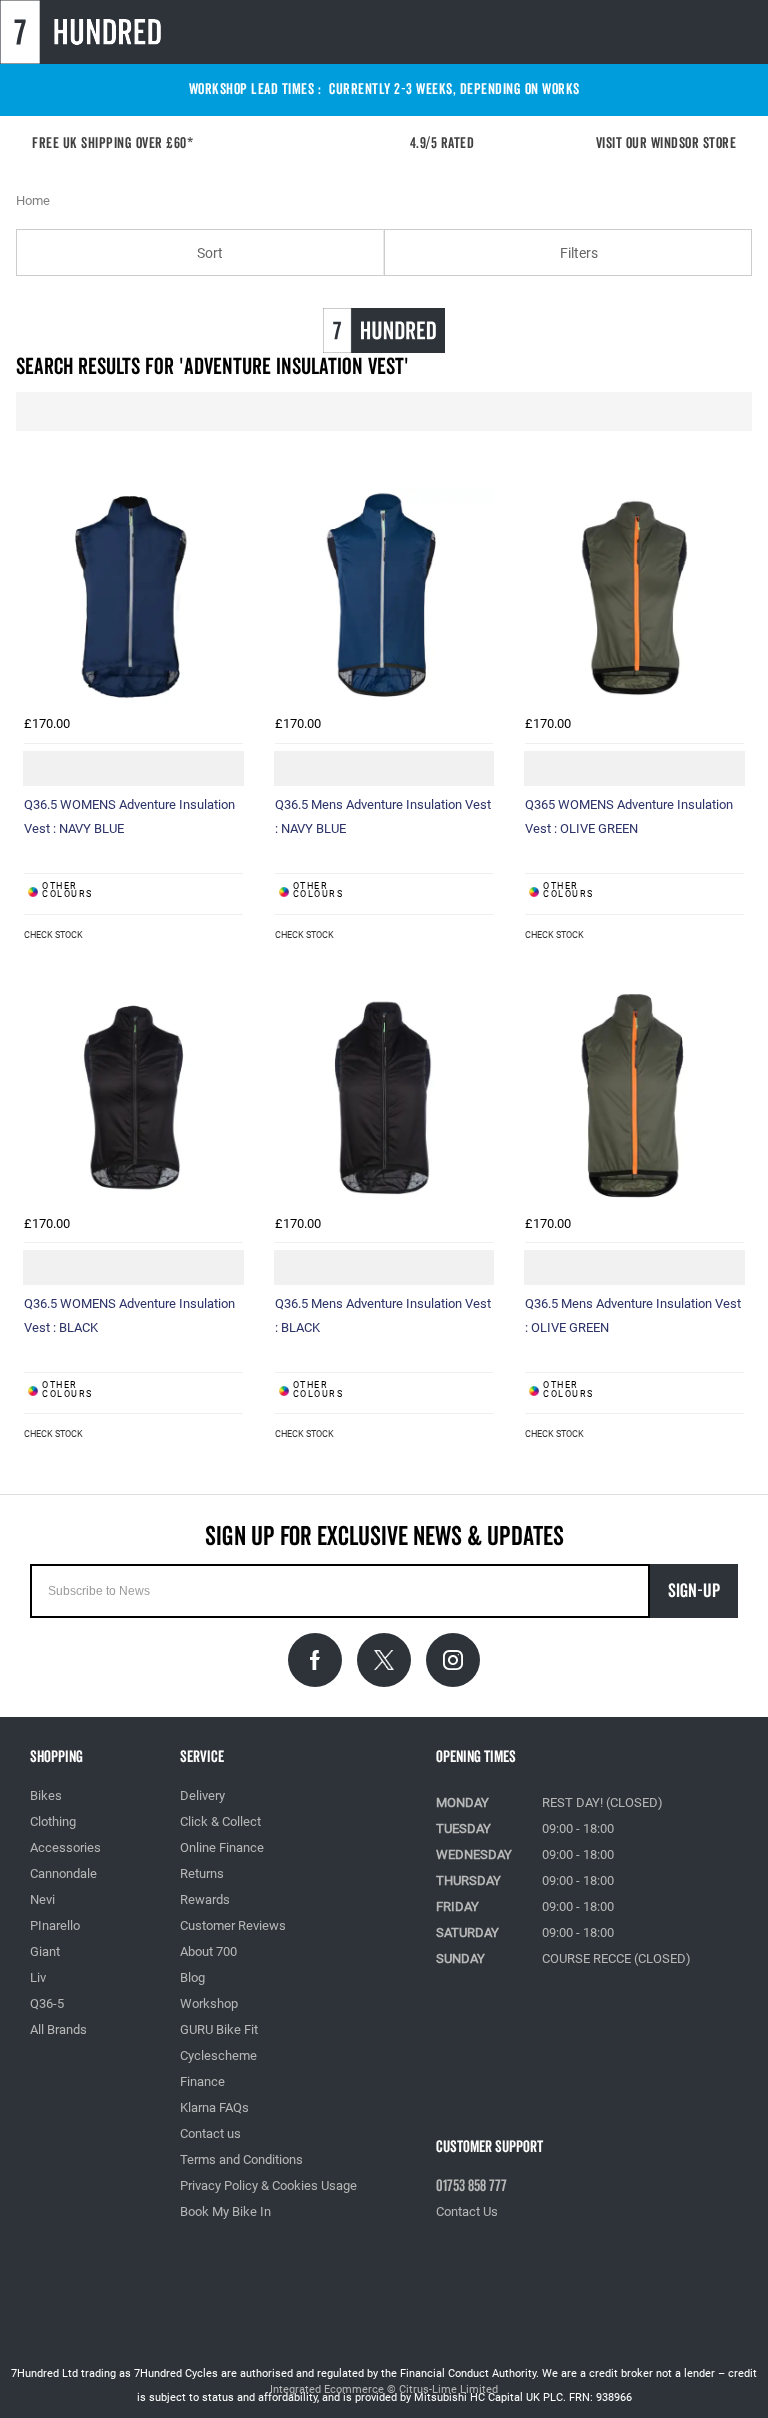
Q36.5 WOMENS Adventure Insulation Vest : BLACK (129, 1315)
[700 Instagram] (453, 1660)
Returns (202, 1873)
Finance (202, 2081)
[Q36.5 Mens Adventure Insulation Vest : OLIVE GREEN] (634, 1096)
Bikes (46, 1795)
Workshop (209, 2003)
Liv (38, 1977)
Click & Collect (220, 1821)
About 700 (208, 1951)
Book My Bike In (225, 2211)
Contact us (210, 2133)
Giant (45, 1951)
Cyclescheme (218, 2055)
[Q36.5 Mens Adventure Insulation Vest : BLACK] (384, 1096)
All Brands (58, 2029)
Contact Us (467, 2211)
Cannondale (63, 1873)
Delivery (202, 1795)
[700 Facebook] (315, 1660)
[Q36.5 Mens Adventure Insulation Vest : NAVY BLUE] (384, 596)
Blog (192, 1977)
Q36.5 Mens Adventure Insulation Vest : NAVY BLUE (383, 816)
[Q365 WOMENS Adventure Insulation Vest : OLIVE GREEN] (634, 596)
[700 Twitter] (384, 1660)
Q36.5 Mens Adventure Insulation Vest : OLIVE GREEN (633, 1315)
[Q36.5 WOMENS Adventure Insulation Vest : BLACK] (133, 1096)
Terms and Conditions (241, 2159)
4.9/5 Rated (448, 143)
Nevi (42, 1899)
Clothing (53, 1821)
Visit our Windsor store (666, 143)
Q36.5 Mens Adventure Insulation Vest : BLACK (383, 1315)
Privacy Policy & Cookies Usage (268, 2185)
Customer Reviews (233, 1925)
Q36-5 (47, 2003)
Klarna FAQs (214, 2107)
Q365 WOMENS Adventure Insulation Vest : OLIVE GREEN (629, 816)
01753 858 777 (471, 2186)
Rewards (205, 1899)
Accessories (65, 1847)
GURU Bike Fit (219, 2029)
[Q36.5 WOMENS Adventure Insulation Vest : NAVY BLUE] (133, 596)
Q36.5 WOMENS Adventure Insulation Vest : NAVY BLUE (129, 816)
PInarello (55, 1925)
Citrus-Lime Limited (448, 2389)
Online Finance (222, 1847)
